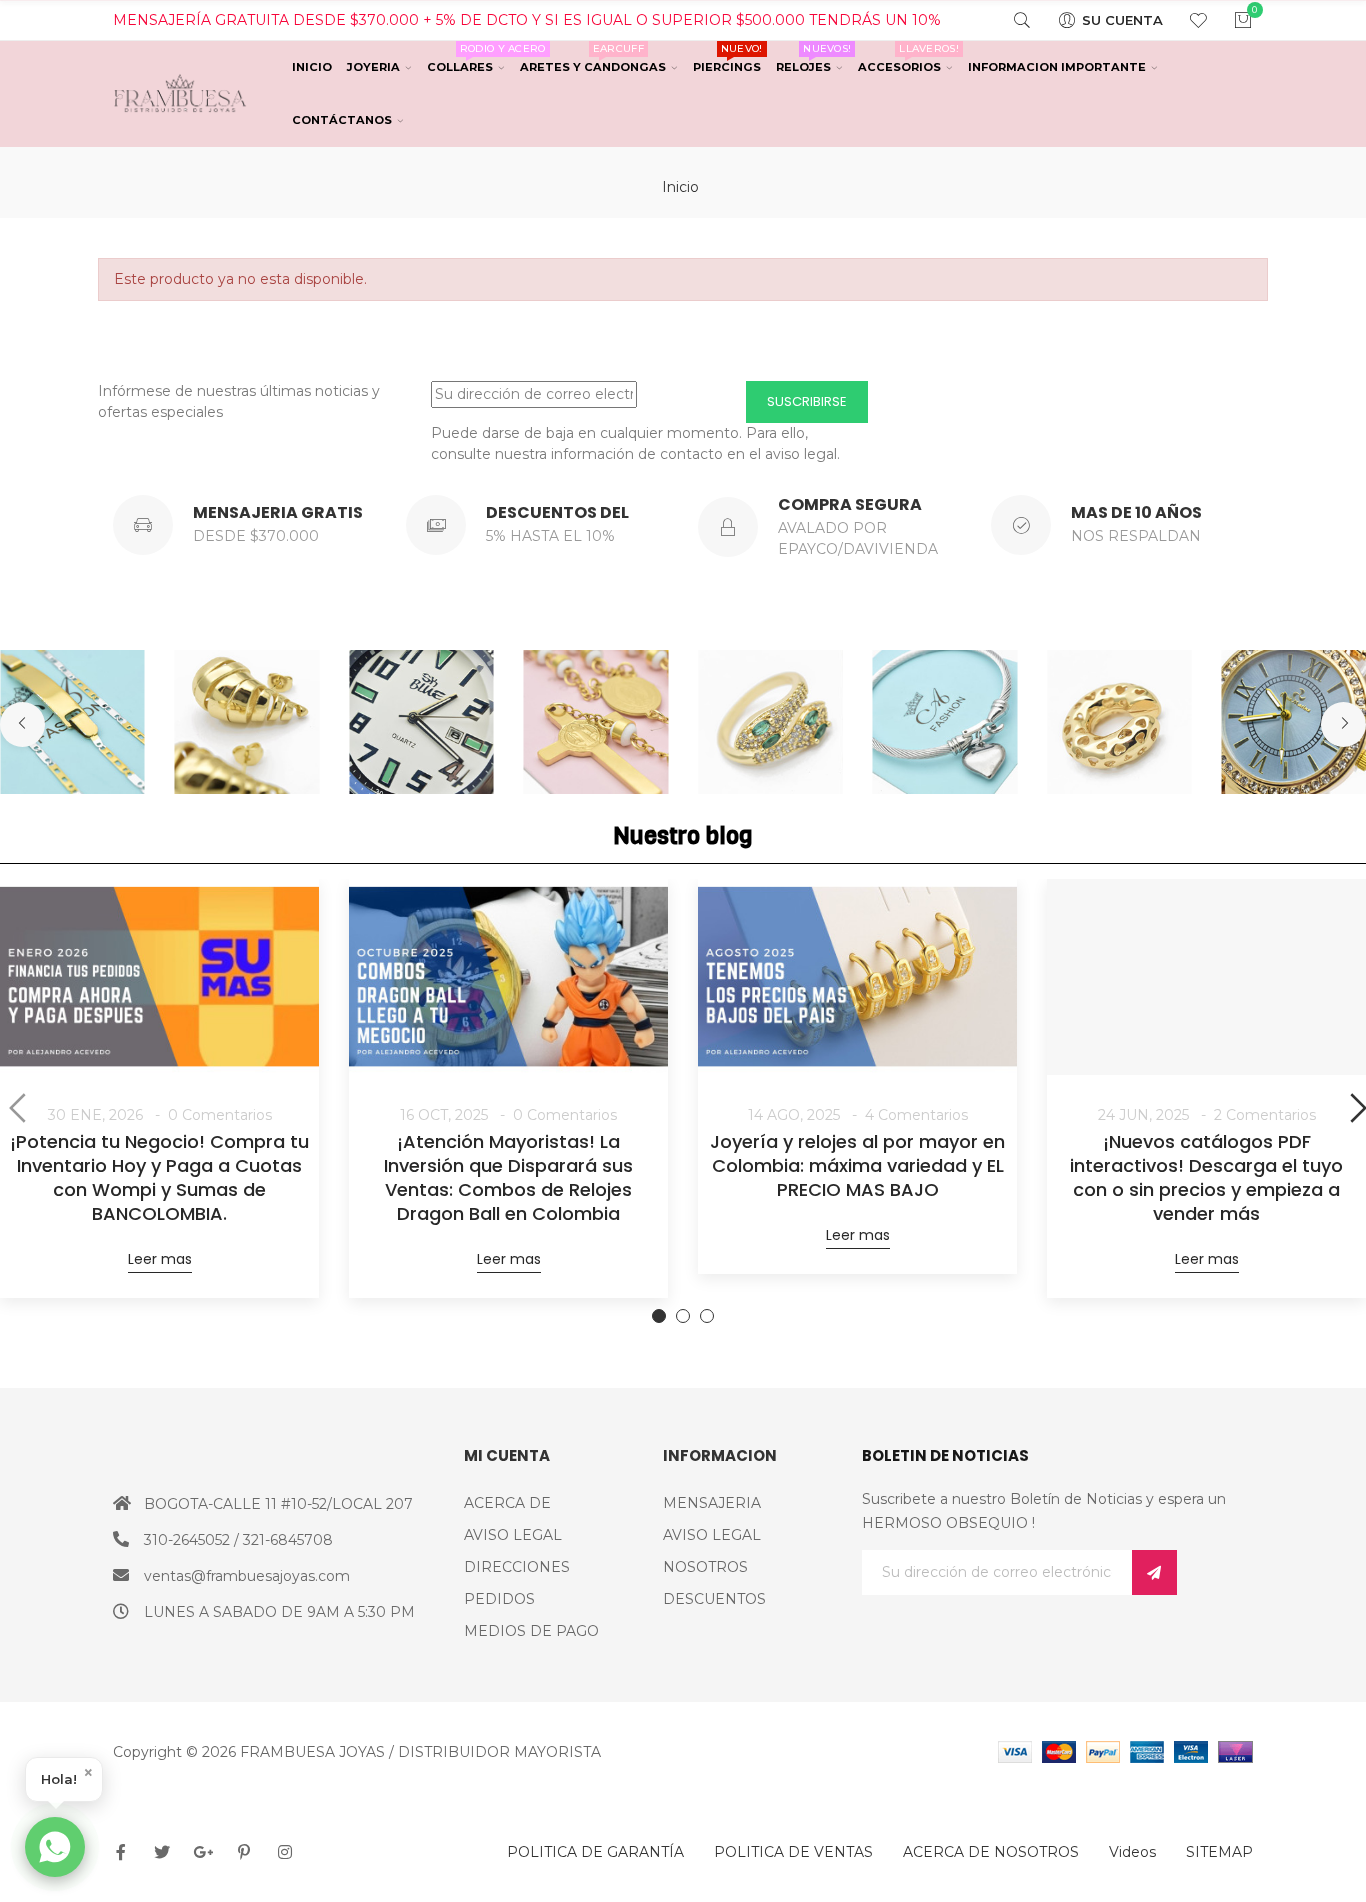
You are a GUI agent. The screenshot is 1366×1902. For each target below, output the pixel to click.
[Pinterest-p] (244, 1852)
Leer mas (160, 1259)
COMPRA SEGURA (850, 504)
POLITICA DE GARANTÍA (595, 1852)
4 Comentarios (916, 1115)
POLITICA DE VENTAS (793, 1852)
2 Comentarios (1265, 1115)
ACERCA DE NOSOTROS (991, 1852)
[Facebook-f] (121, 1852)
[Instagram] (285, 1852)
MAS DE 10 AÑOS (1136, 512)
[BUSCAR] (1009, 20)
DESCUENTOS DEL (557, 512)
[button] (22, 724)
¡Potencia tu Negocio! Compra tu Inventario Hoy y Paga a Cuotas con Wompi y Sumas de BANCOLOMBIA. (159, 1178)
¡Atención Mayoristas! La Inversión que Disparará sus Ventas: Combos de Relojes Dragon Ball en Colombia (508, 1178)
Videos (1132, 1852)
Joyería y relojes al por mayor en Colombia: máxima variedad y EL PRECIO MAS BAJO (857, 1166)
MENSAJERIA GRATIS (278, 512)
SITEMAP (1219, 1852)
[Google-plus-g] (203, 1852)
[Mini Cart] (1230, 20)
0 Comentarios (220, 1115)
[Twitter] (162, 1852)
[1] (1154, 1572)
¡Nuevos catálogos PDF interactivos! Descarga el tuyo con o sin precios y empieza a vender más (1206, 1178)
